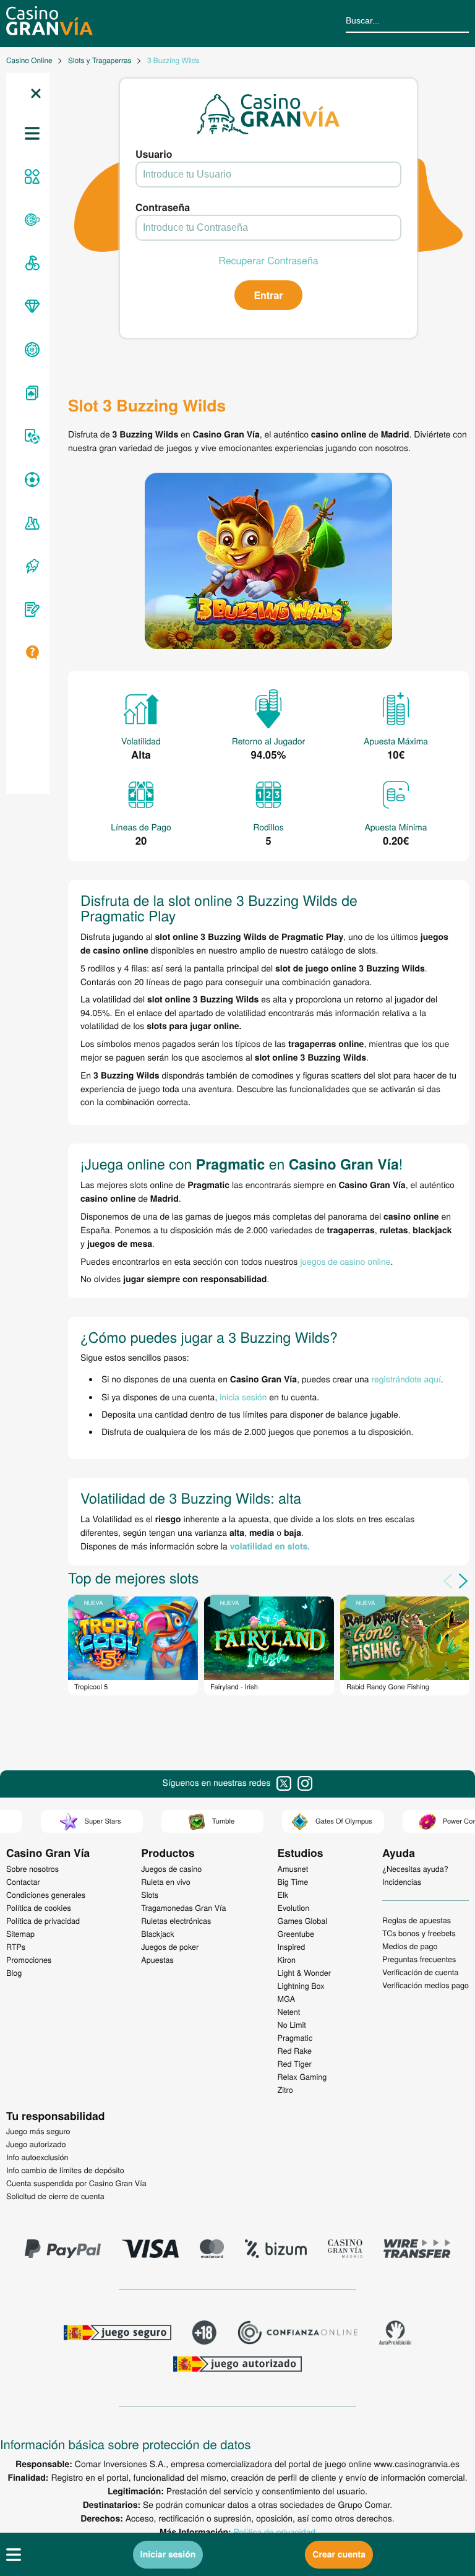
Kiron (287, 1960)
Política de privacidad (275, 2531)
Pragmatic (295, 2038)
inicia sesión (243, 1397)
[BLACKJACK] (30, 393)
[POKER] (30, 436)
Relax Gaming (302, 2077)
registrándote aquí (406, 1379)
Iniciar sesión (168, 2554)
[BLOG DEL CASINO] (30, 610)
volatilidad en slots (269, 1546)
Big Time (293, 1882)
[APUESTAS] (30, 480)
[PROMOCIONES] (30, 566)
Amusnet (293, 1869)
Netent (289, 2012)
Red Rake (295, 2051)
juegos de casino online (345, 1261)
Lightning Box (301, 1986)
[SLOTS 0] (30, 263)
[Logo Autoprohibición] (395, 2334)
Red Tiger (295, 2064)
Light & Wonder (304, 1973)
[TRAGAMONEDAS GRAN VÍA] (30, 306)
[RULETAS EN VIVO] (30, 220)
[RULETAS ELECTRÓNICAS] (30, 350)
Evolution (294, 1908)
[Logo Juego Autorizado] (237, 2366)
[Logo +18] (204, 2334)
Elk (283, 1895)
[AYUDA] (30, 653)
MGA (287, 1999)
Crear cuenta (339, 2554)
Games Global (303, 1921)
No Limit (292, 2025)
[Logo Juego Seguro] (118, 2334)
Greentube (296, 1934)
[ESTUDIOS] (30, 523)
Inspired (292, 1947)
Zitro (285, 2090)
